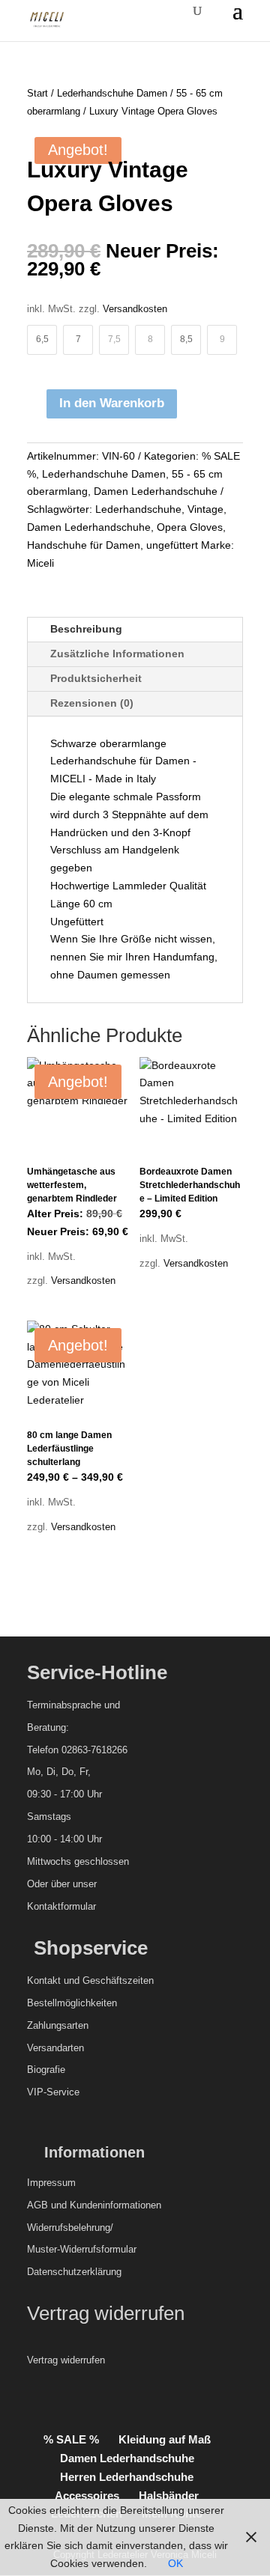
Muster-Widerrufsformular (82, 2249)
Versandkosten (135, 309)
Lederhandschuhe (138, 509)
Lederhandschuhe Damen (112, 93)
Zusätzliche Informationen (117, 654)
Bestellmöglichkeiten (72, 2003)
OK (175, 2563)
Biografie (46, 2070)
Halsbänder (169, 2496)
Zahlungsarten (58, 2025)
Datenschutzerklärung (74, 2272)
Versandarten (55, 2048)
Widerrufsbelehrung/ (70, 2228)
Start (37, 93)
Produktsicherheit (96, 678)
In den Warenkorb (112, 403)
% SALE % (71, 2439)
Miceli (40, 563)
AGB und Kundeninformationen (94, 2205)
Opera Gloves (190, 527)
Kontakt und (53, 1980)
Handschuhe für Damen (84, 545)
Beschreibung (86, 629)
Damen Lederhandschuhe (156, 491)
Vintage (205, 509)
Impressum (51, 2183)
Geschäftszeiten (118, 1980)
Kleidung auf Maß (165, 2439)
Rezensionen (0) (92, 703)
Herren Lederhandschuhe (127, 2477)
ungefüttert (172, 545)
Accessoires (87, 2496)
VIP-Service (53, 2092)
